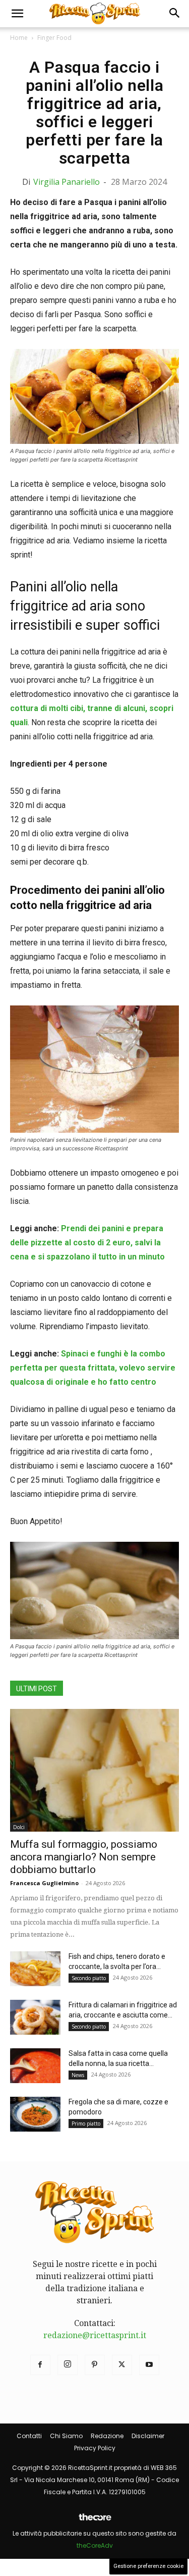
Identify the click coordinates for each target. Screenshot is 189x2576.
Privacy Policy (95, 2448)
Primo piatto (86, 2124)
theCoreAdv (95, 2545)
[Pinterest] (95, 2365)
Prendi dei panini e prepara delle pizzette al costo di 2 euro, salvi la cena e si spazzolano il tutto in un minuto (87, 1243)
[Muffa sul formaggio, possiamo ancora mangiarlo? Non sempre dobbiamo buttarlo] (94, 1770)
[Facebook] (40, 2365)
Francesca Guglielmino (44, 1883)
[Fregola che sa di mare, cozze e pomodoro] (35, 2114)
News (78, 2075)
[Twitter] (122, 2365)
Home (19, 38)
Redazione (107, 2436)
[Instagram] (68, 2365)
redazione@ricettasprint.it (95, 2335)
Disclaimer (148, 2436)
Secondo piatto (89, 1978)
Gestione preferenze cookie (148, 2566)
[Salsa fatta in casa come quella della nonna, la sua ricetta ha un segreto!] (35, 2066)
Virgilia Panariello (67, 182)
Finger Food (54, 38)
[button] (17, 14)
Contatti (29, 2436)
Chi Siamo (66, 2436)
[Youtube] (149, 2365)
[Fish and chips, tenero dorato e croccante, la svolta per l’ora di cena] (35, 1969)
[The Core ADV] (95, 2521)
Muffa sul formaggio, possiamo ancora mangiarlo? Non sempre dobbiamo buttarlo (84, 1857)
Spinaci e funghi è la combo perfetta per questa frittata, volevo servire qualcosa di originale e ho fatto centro (93, 1368)
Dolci (19, 1827)
